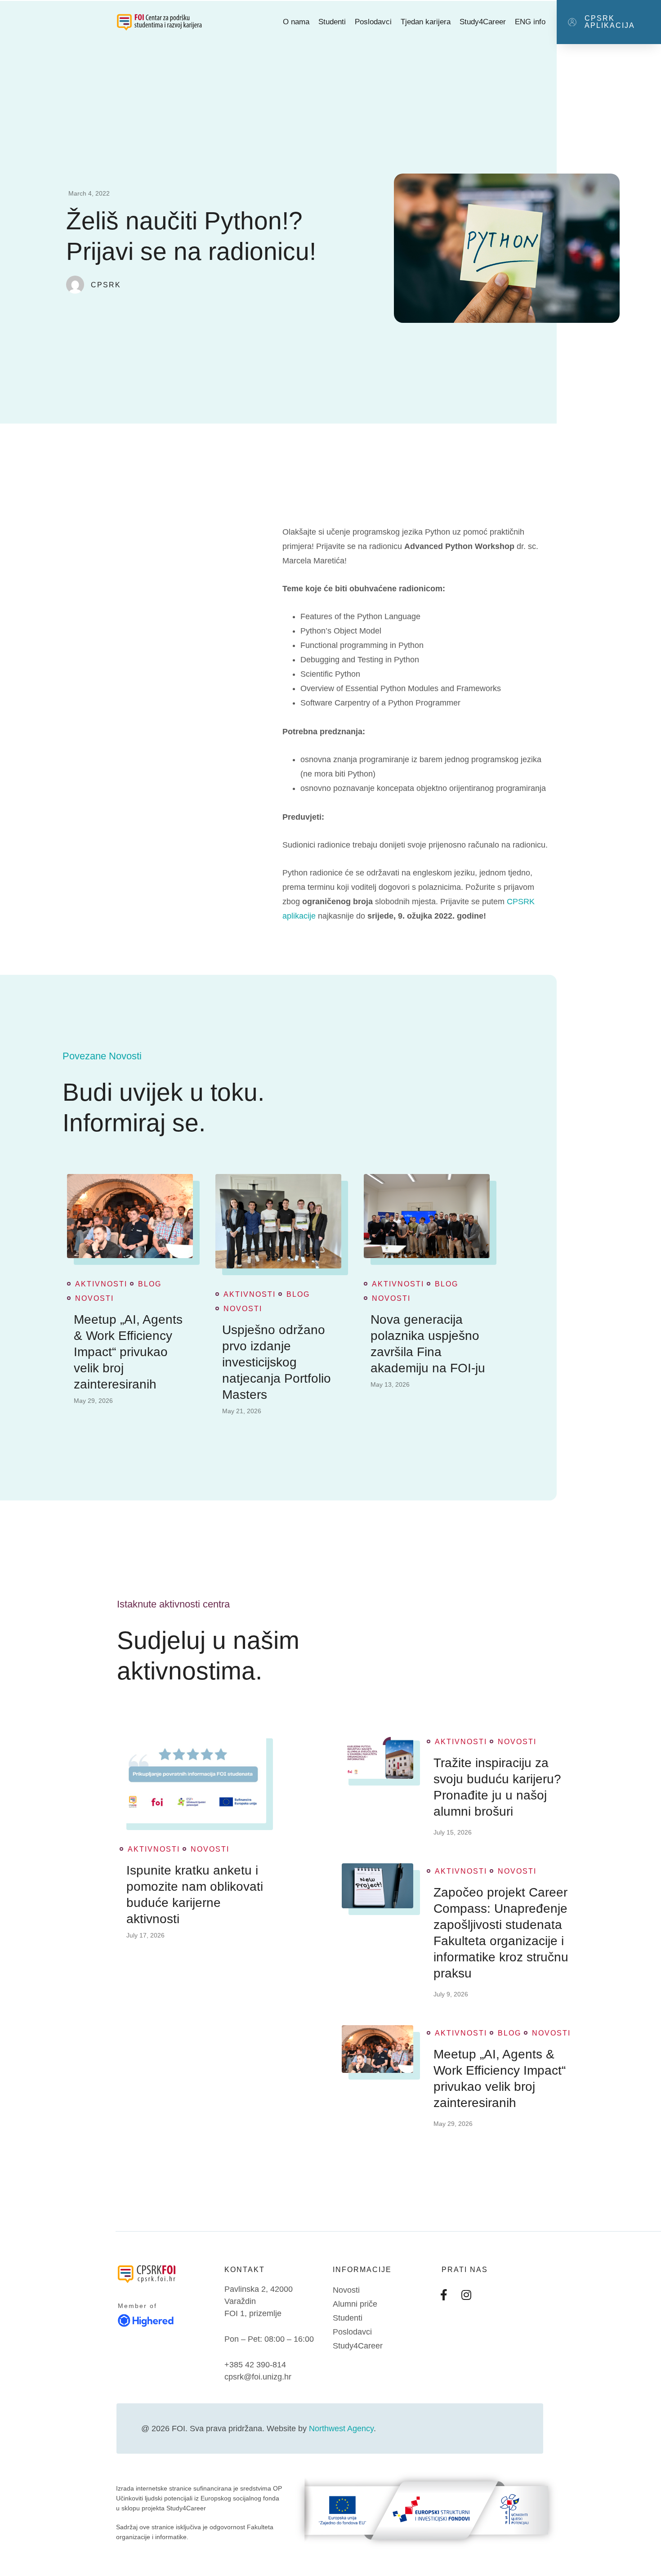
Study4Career (483, 22)
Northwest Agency (341, 2429)
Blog (150, 1284)
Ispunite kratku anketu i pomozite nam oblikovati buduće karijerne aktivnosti (195, 1895)
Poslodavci (373, 22)
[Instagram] (466, 2295)
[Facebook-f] (444, 2295)
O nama (296, 22)
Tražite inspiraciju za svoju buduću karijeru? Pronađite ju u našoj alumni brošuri (497, 1787)
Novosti (94, 1299)
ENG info (530, 22)
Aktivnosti (101, 1284)
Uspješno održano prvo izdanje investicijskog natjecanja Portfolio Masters (277, 1362)
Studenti (332, 22)
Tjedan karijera (426, 22)
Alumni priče (355, 2304)
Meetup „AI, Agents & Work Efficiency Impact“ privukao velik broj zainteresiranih (128, 1352)
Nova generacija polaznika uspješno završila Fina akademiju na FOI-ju (428, 1344)
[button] (609, 22)
